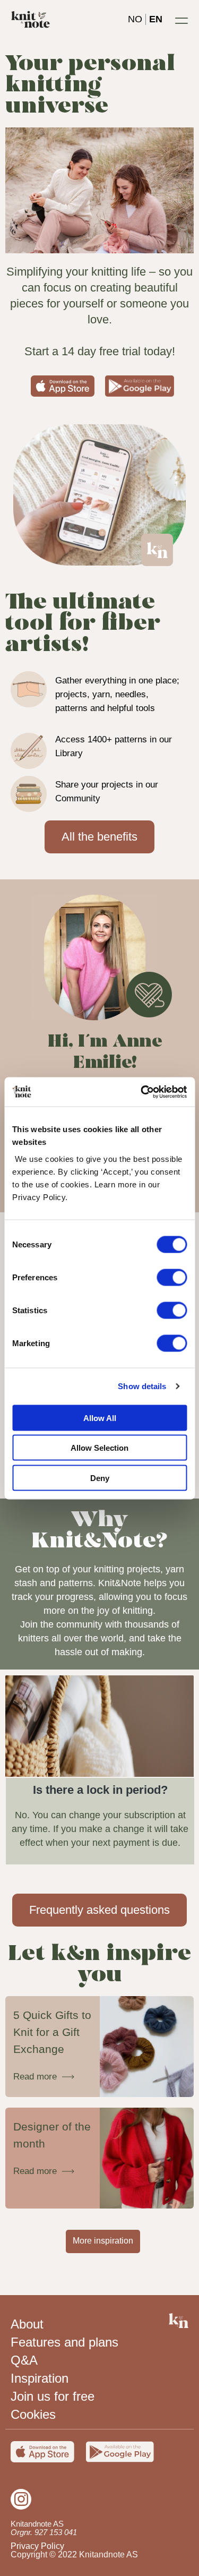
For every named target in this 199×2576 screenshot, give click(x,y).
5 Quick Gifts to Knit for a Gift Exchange (52, 2032)
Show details (142, 1386)
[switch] (172, 1277)
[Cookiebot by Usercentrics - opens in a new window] (142, 1092)
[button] (181, 20)
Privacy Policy (37, 2546)
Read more (35, 2077)
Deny (100, 1478)
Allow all (100, 1418)
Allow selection (99, 1448)
